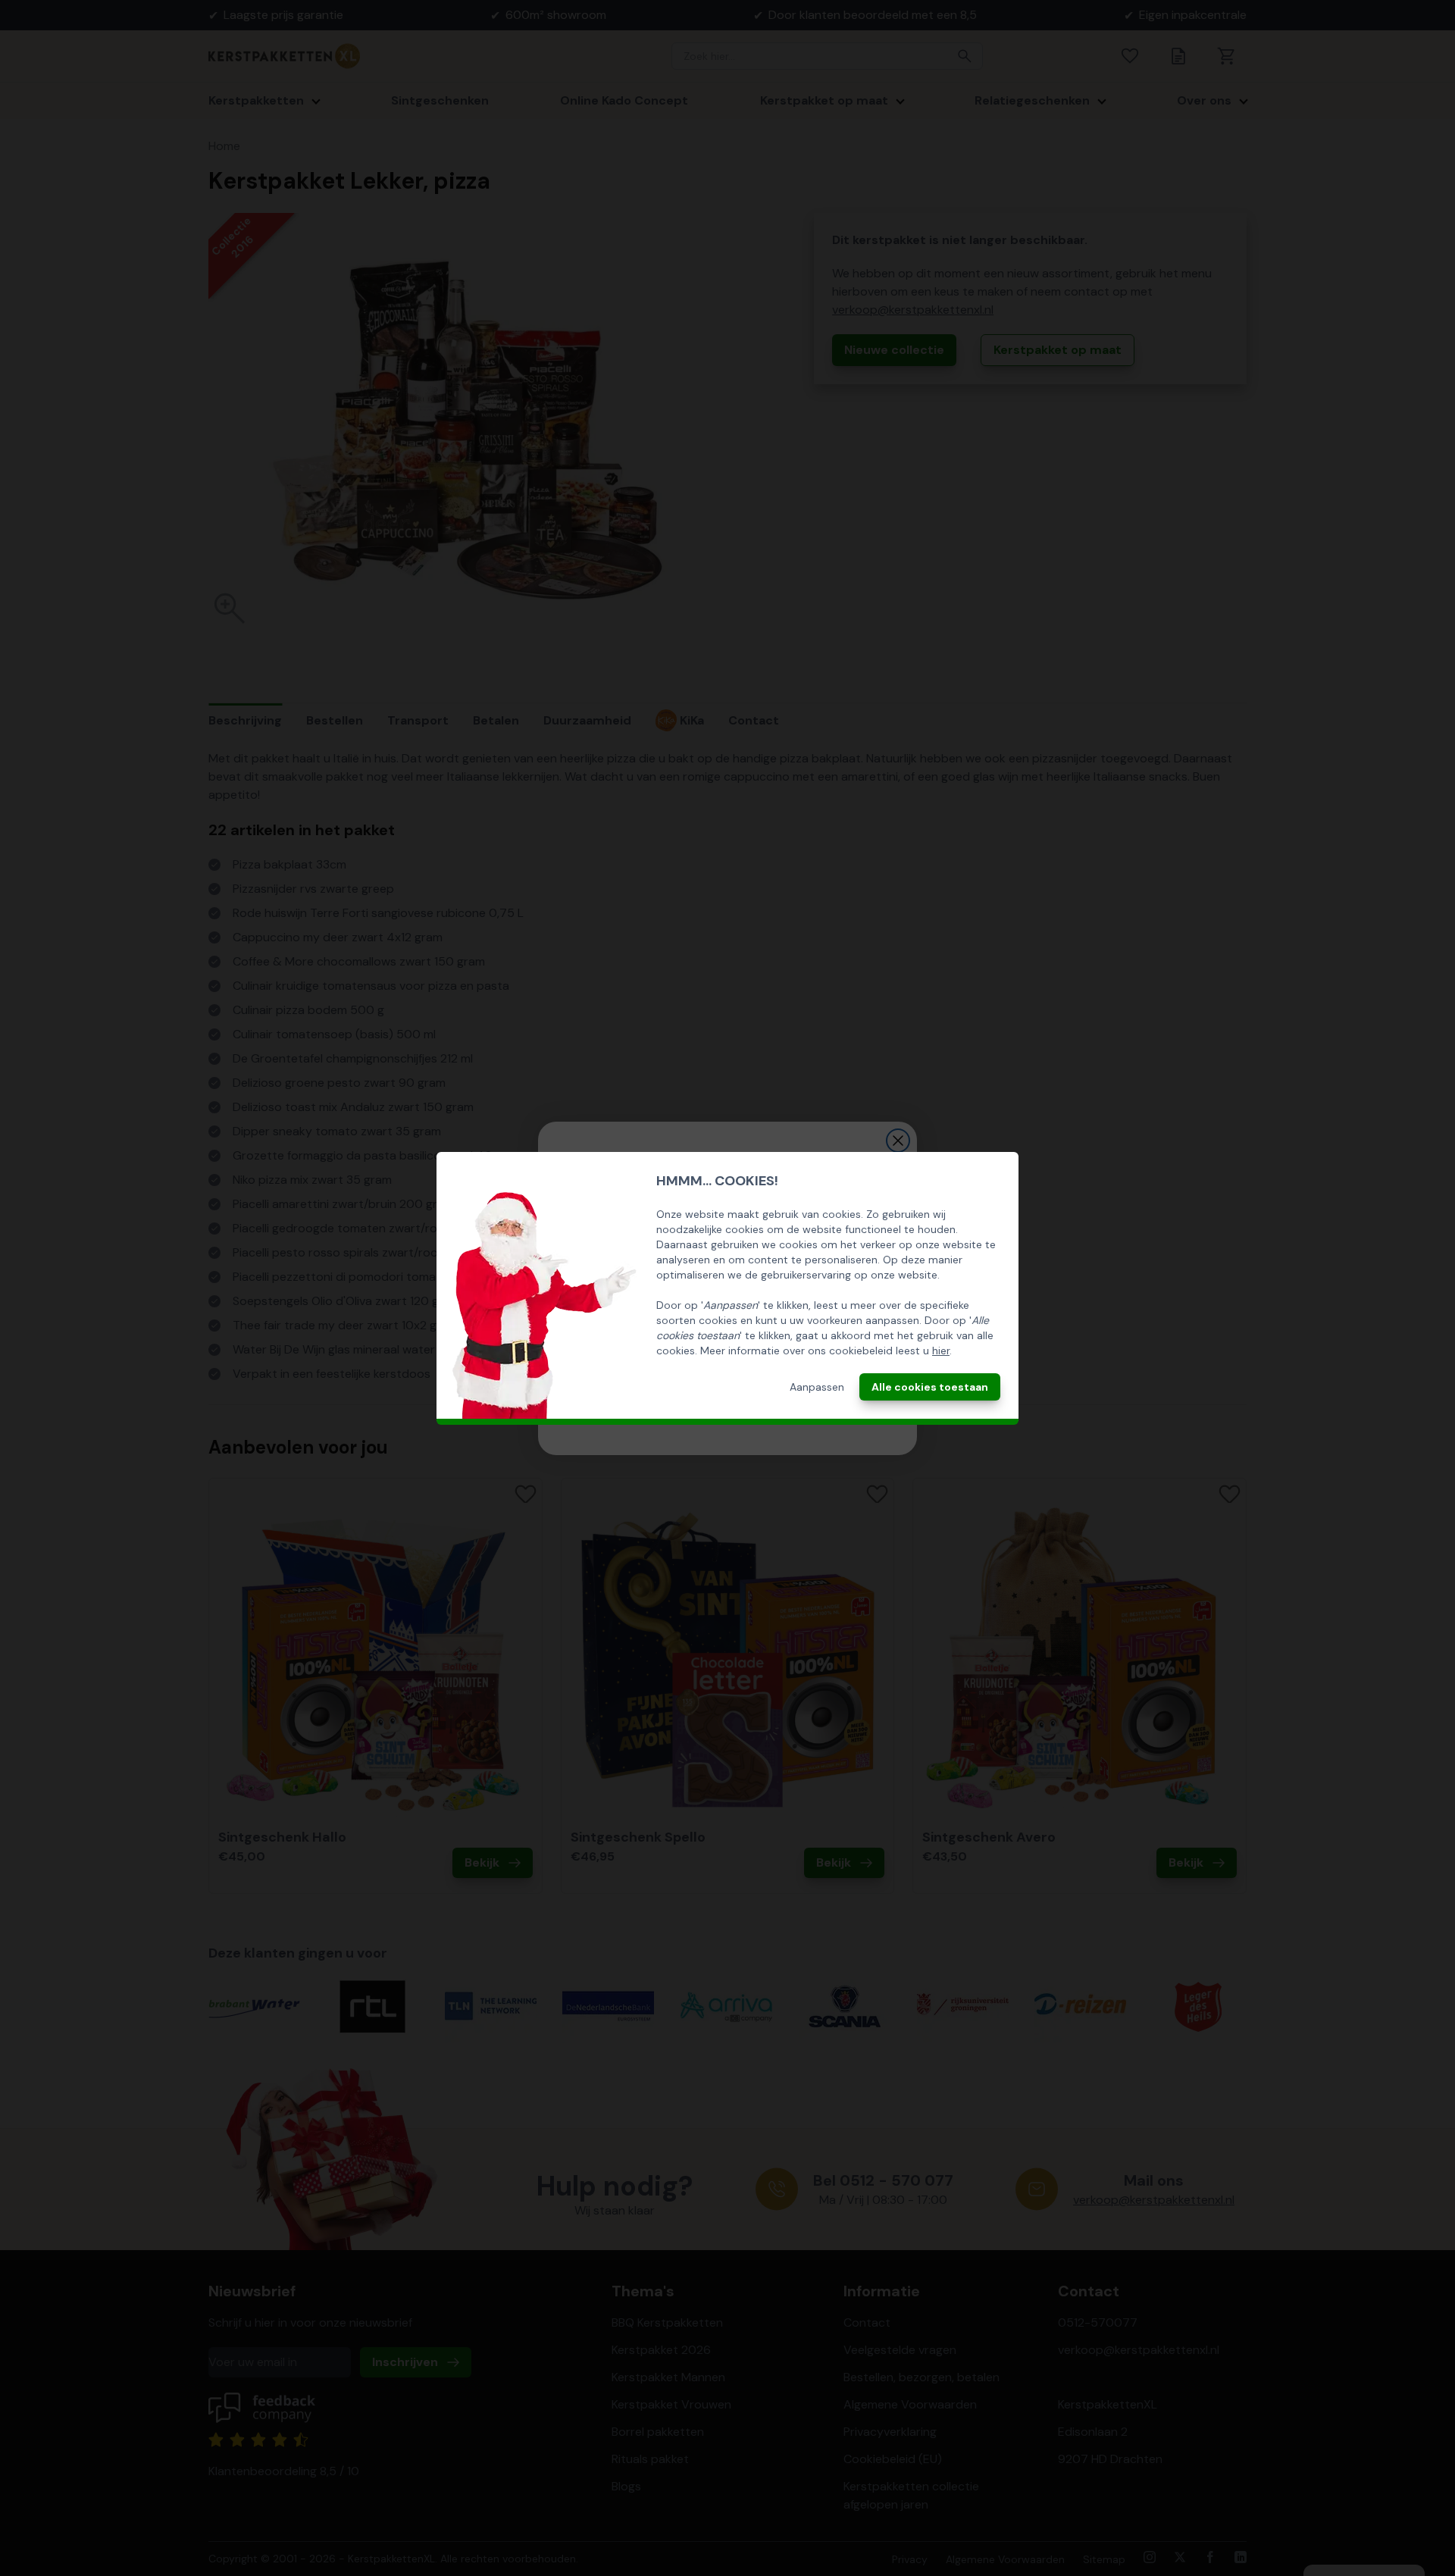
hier (941, 1351)
